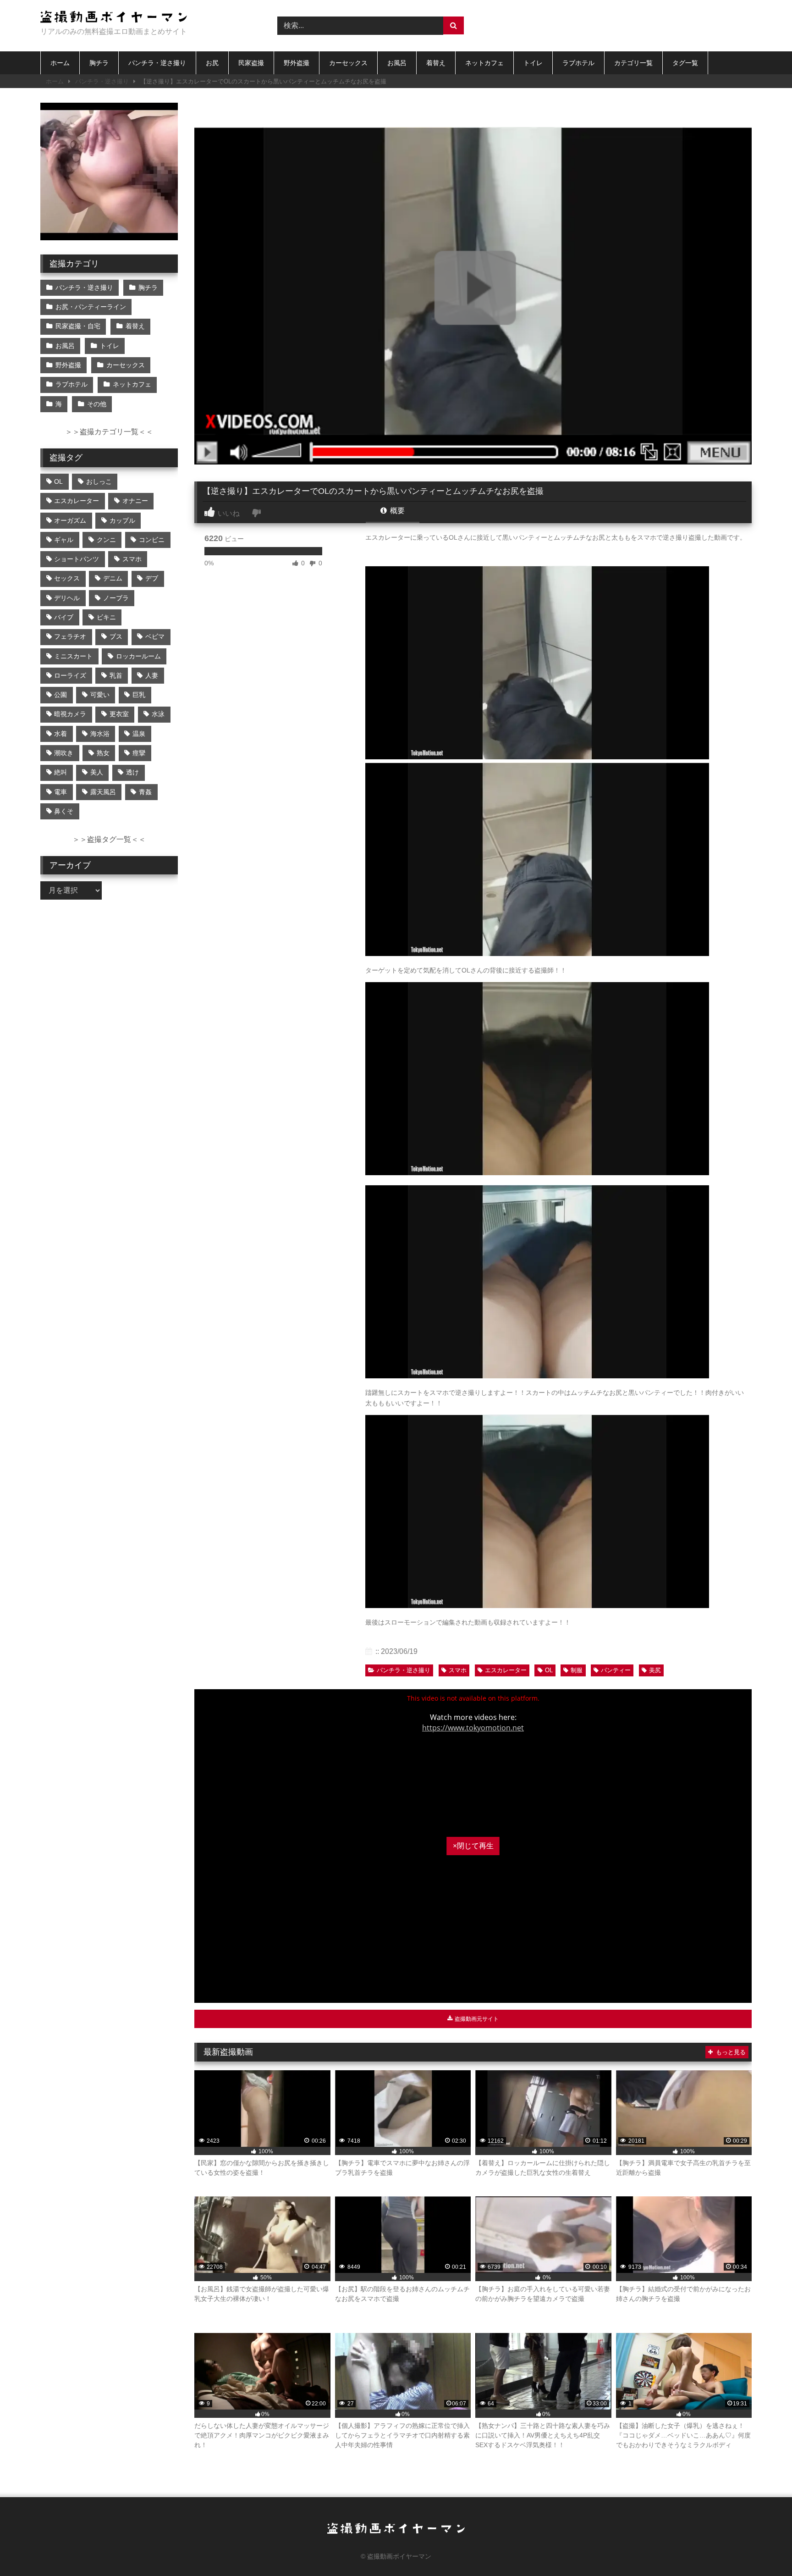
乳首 (116, 675)
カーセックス (348, 63)
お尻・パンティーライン (91, 307)
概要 (396, 511)
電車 (60, 792)
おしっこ (99, 481)
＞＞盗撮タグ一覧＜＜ (109, 839)
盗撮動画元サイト (476, 2019)
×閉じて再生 (473, 1846)
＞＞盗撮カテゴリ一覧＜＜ (109, 432)
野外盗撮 (297, 63)
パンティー (616, 1670)
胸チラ (99, 63)
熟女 (103, 753)
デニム (113, 578)
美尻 (655, 1670)
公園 (60, 695)
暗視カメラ (70, 714)
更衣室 (119, 714)
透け (132, 772)
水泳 (158, 714)
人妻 (152, 675)
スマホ (458, 1670)
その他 (97, 404)
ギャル (64, 540)
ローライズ (70, 675)
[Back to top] (764, 2549)
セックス (67, 578)
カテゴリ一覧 (633, 63)
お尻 (212, 63)
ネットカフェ (484, 63)
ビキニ (106, 617)
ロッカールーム (138, 656)
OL (549, 1670)
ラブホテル (578, 63)
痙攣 (139, 753)
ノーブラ (116, 598)
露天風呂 (103, 792)
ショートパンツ (77, 559)
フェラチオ (70, 636)
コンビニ (152, 540)
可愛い (100, 695)
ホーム (60, 63)
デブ (152, 578)
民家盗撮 (251, 63)
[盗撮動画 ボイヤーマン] (114, 18)
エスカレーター (506, 1670)
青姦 (145, 792)
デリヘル (67, 598)
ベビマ (155, 636)
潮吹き (64, 753)
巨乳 (139, 695)
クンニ (106, 540)
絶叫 (60, 772)
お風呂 (397, 63)
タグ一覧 (685, 63)
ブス (116, 636)
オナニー (135, 501)
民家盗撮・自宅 (78, 326)
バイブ (64, 617)
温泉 (139, 734)
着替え (436, 63)
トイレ (533, 63)
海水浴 (100, 734)
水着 (60, 734)
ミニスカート (73, 656)
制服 (577, 1670)
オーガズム (70, 520)
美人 (97, 772)
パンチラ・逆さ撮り (157, 63)
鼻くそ (64, 811)
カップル (122, 520)
